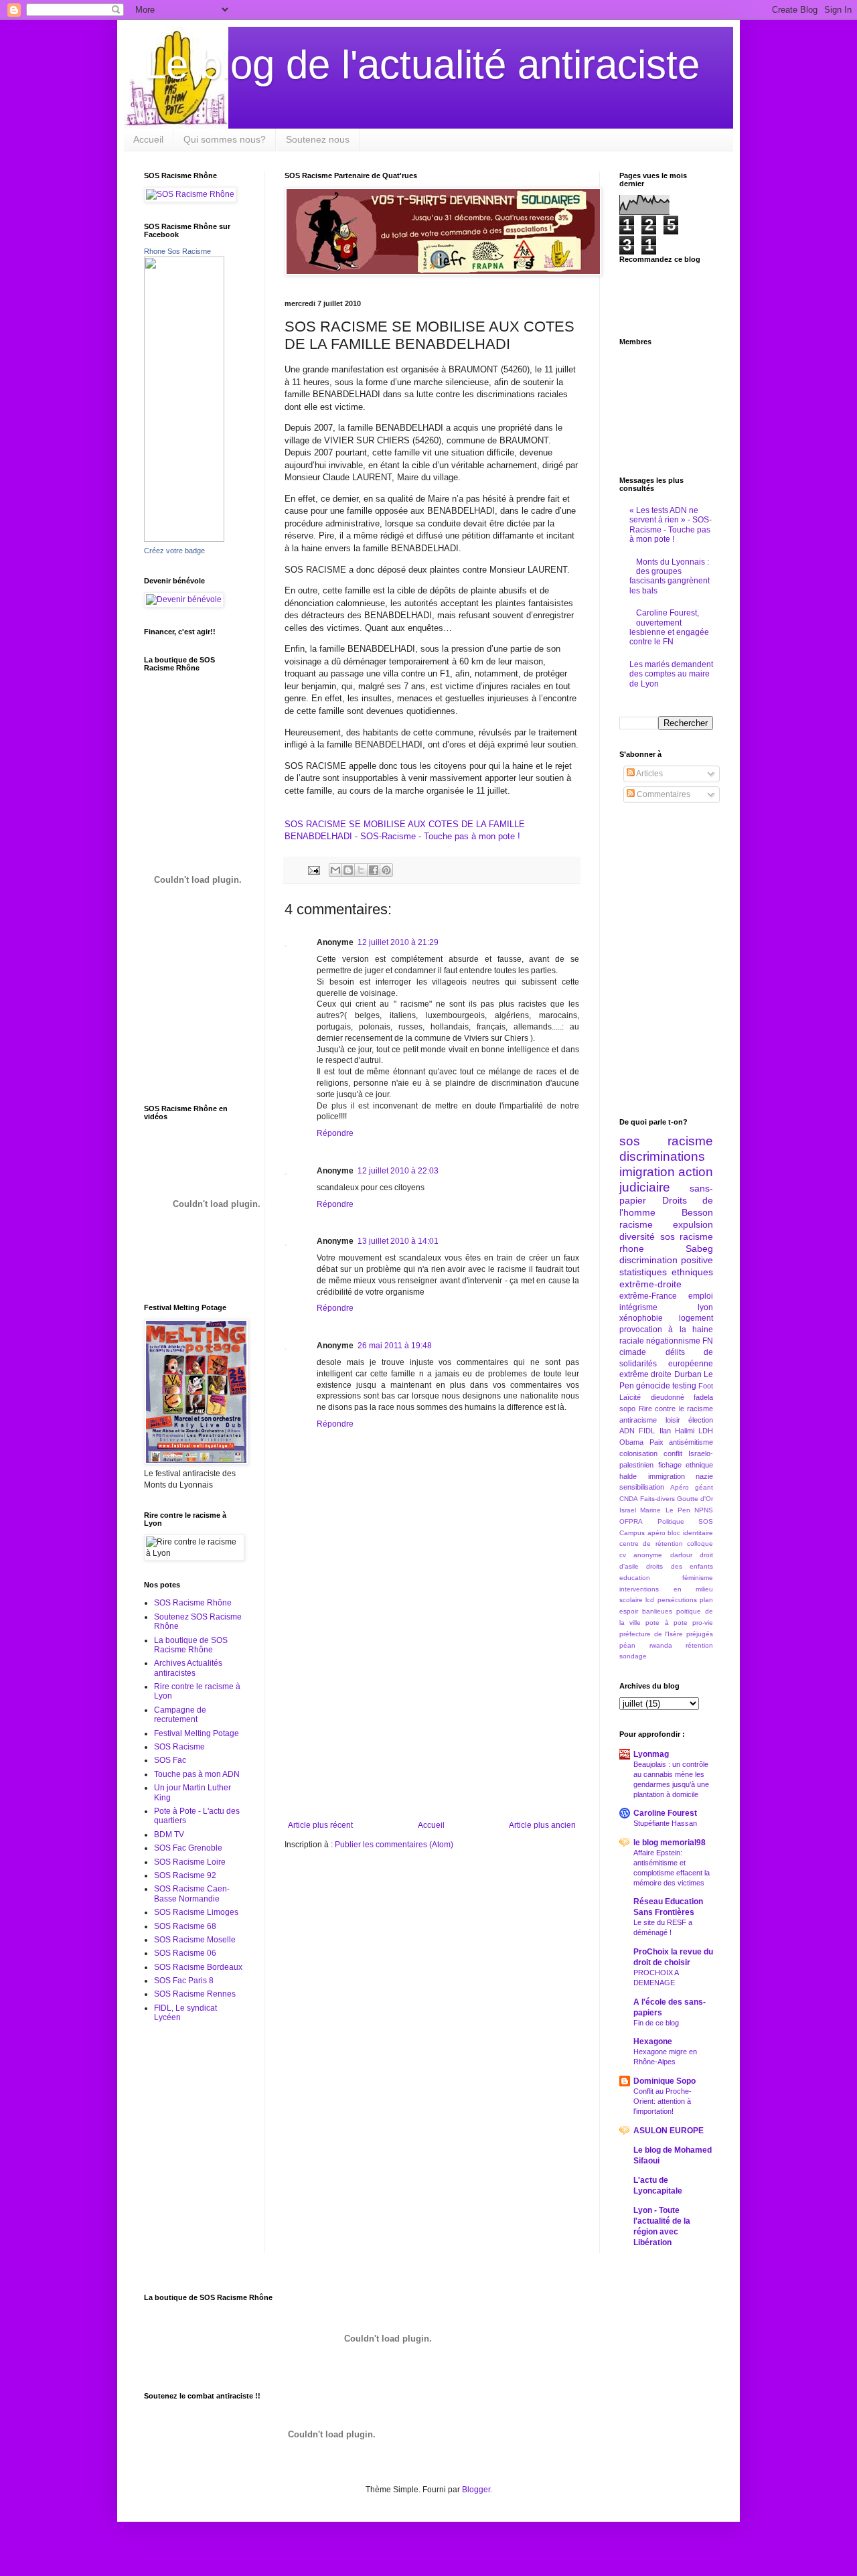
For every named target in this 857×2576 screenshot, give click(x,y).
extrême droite (645, 1374)
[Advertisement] (432, 1720)
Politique (671, 1521)
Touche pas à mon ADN (197, 1774)
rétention (699, 1645)
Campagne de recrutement (180, 1715)
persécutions (677, 1600)
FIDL (647, 1431)
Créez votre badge (174, 551)
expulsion (693, 1224)
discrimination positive (666, 1260)
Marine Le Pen (665, 1510)
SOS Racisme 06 (185, 1953)
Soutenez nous (318, 139)
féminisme (698, 1578)
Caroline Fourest (665, 1813)
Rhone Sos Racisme (177, 251)
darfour (681, 1555)
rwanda (661, 1645)
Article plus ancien (542, 1825)
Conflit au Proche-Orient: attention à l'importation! (663, 2101)
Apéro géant (692, 1487)
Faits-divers (657, 1499)
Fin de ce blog (656, 2023)
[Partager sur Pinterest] (386, 870)
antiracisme (638, 1420)
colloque (700, 1544)
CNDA (629, 1499)
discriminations (662, 1156)
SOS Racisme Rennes (195, 1994)
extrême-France (648, 1296)
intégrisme (638, 1307)
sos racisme (666, 1141)
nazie (704, 1476)
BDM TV (169, 1835)
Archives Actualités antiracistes (188, 1668)
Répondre (335, 1133)
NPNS (704, 1510)
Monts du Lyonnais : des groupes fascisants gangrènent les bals (670, 576)
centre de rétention (651, 1544)
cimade (633, 1352)
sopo (627, 1409)
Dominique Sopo (665, 2081)
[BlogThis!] (348, 870)
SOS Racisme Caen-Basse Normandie (192, 1893)
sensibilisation (642, 1487)
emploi (701, 1296)
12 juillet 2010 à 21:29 (398, 942)
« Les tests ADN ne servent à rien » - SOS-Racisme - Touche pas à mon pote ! (671, 525)
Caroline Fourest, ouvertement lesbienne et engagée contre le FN (669, 627)
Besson (697, 1212)
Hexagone (653, 2042)
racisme (636, 1224)
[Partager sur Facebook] (374, 870)
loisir (673, 1420)
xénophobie (641, 1318)
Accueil (148, 139)
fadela (703, 1397)
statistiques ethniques (666, 1272)
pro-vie (703, 1623)
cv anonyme (641, 1555)
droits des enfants (680, 1566)
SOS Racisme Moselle (195, 1940)
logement (696, 1318)
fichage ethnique (686, 1465)
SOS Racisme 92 (185, 1875)
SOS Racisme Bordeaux (198, 1967)
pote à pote (666, 1623)
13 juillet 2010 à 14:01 (398, 1241)
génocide (653, 1386)
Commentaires (663, 794)
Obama (631, 1442)
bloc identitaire (690, 1533)
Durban (688, 1374)
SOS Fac (170, 1760)
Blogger (476, 2490)
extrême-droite (650, 1284)
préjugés (700, 1634)
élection (701, 1420)
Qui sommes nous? (225, 139)
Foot (706, 1386)
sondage (633, 1656)
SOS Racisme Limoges (196, 1912)
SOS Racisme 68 (185, 1926)
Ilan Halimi (677, 1431)
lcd (650, 1600)
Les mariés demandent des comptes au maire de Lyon (671, 674)
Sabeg (699, 1248)
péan (627, 1645)
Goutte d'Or (695, 1499)
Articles (649, 774)
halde (628, 1476)
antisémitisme (691, 1442)
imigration (647, 1172)
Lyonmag (651, 1754)
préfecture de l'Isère (651, 1634)
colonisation (638, 1453)
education (635, 1578)
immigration (667, 1476)
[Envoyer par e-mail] (335, 870)
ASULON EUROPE (669, 2131)
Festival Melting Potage (197, 1733)
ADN (627, 1431)
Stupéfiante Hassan (665, 1823)
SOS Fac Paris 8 (184, 1981)
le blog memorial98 (670, 1843)
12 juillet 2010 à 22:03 (398, 1171)
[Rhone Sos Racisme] (184, 539)
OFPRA (631, 1521)
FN (708, 1341)
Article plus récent (320, 1825)
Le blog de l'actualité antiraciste (422, 65)
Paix (656, 1442)
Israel (628, 1510)
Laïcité (630, 1397)
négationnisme (673, 1341)
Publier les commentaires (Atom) (394, 1845)
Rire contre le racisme (676, 1409)
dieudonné (668, 1397)
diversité (637, 1236)
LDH (706, 1431)
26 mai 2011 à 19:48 (395, 1346)
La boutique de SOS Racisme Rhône (191, 1645)
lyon (705, 1307)
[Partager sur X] (361, 870)
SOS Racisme (179, 1747)
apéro (656, 1533)
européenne (691, 1364)
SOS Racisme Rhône (193, 1603)
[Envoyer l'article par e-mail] (313, 869)
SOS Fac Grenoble (188, 1848)
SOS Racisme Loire (190, 1862)
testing (684, 1386)
